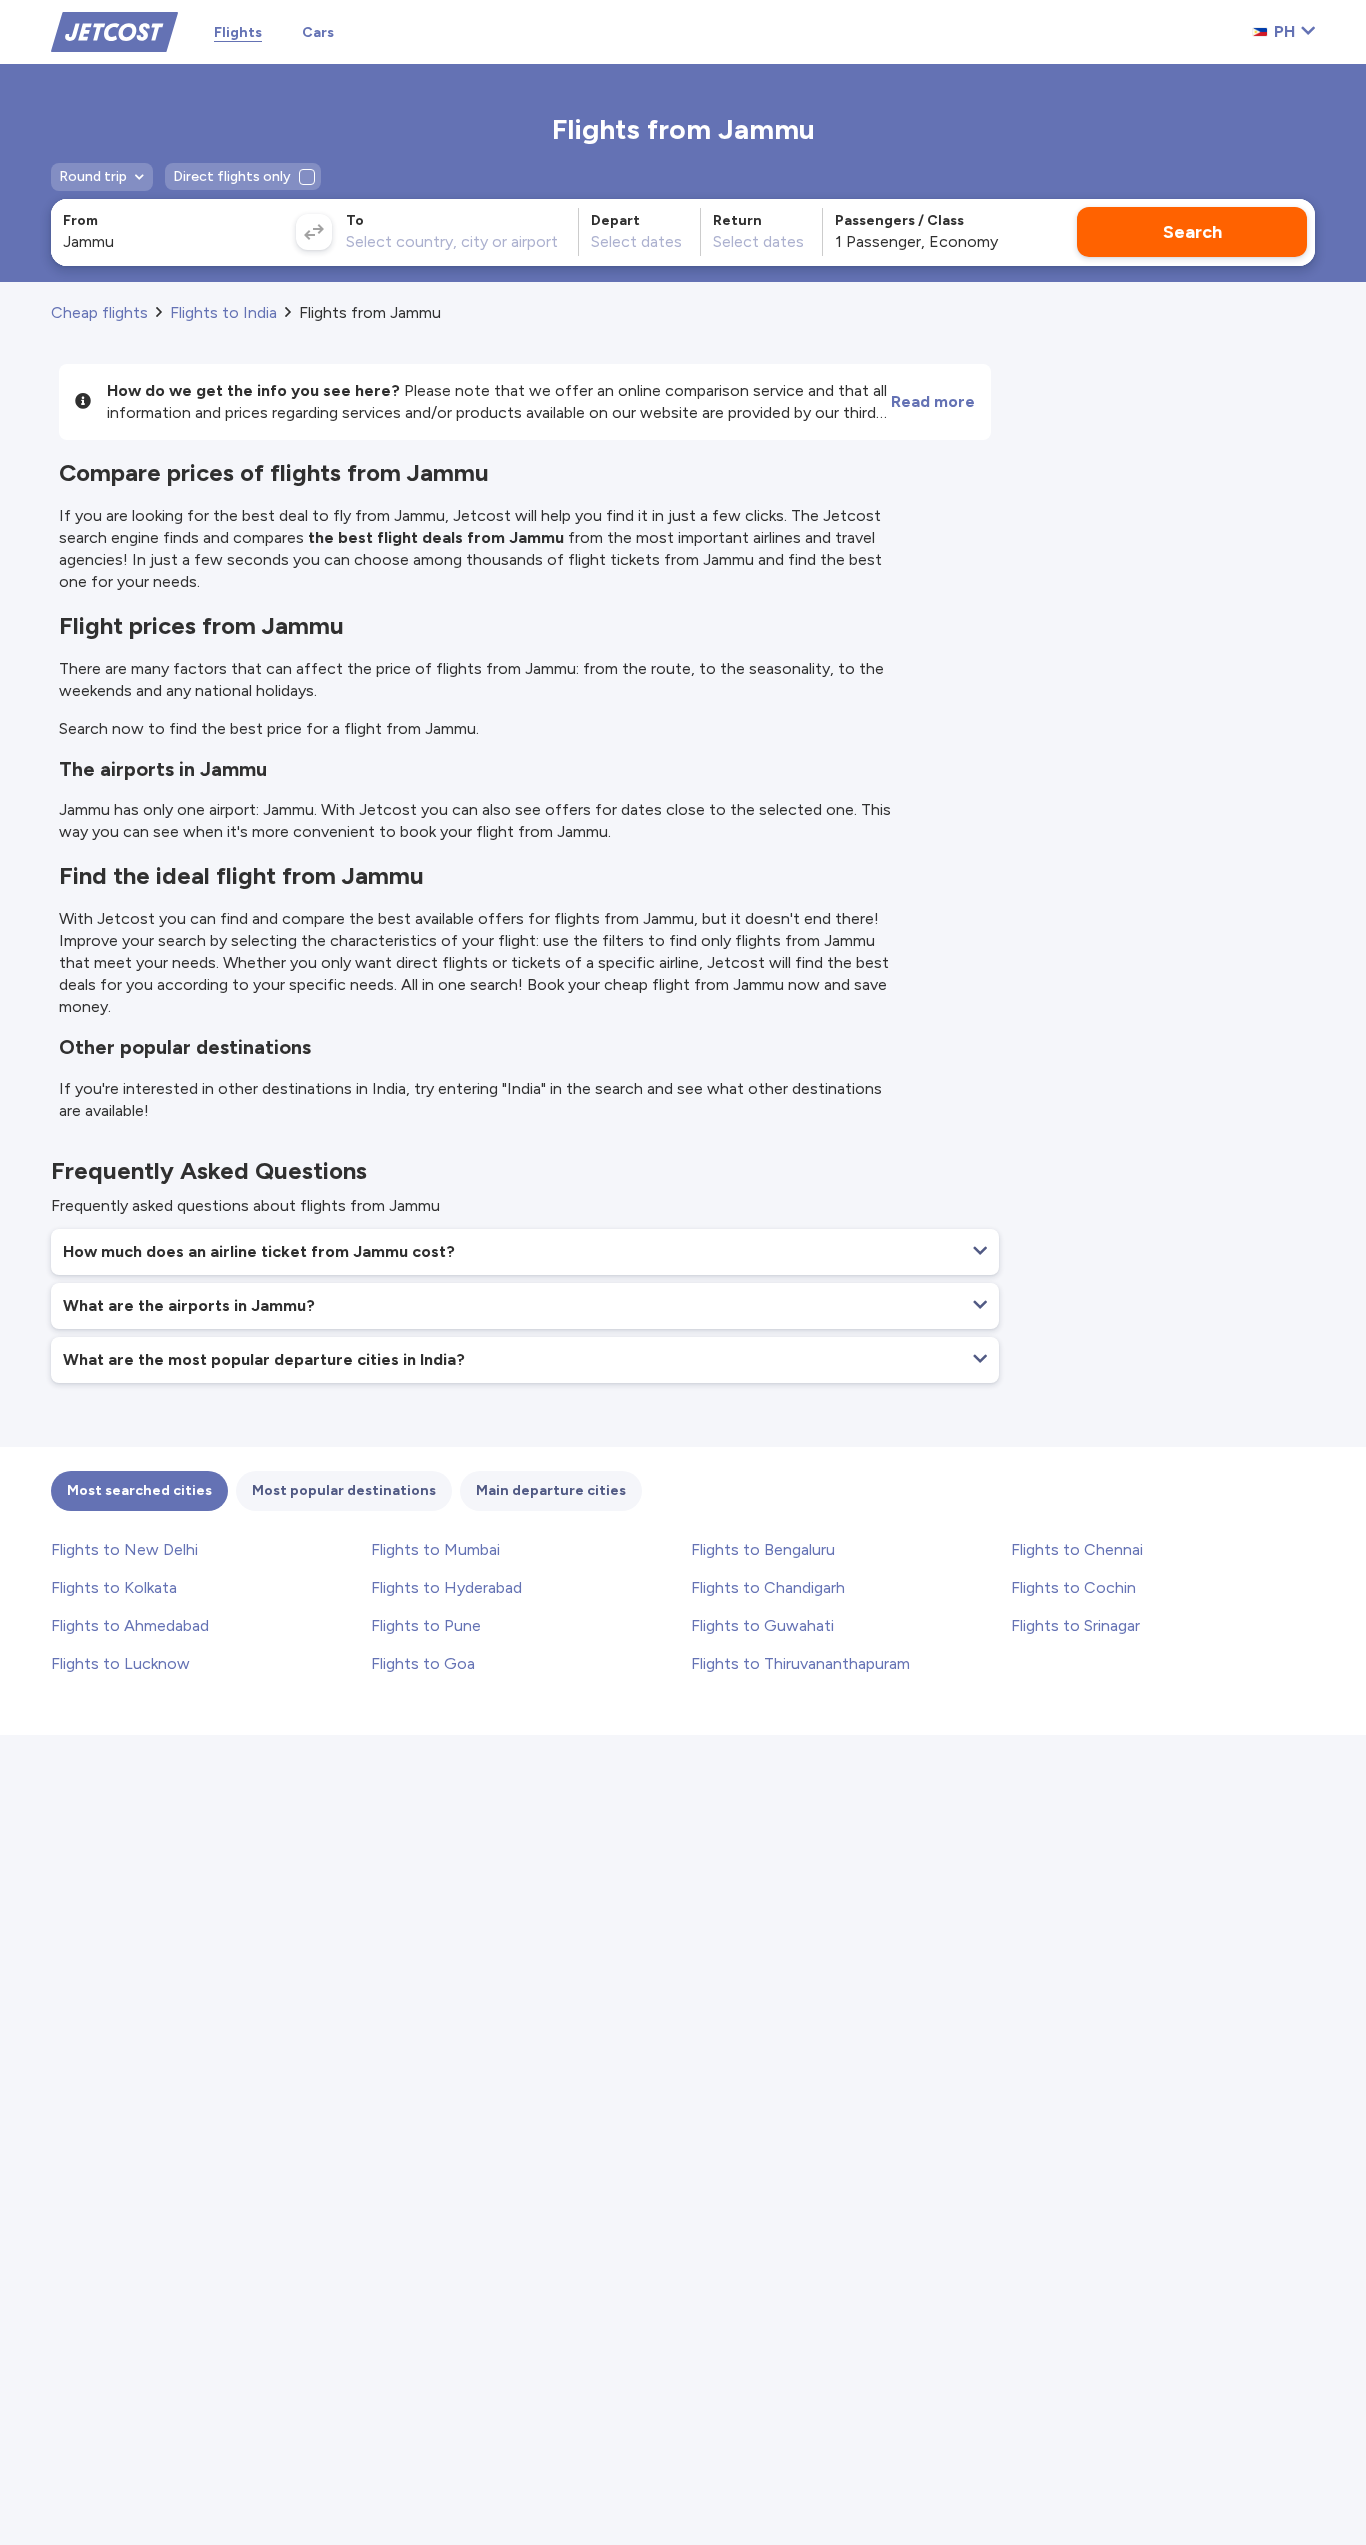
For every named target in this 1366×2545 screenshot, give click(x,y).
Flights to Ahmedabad (130, 1625)
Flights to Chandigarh (768, 1587)
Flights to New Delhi (124, 1549)
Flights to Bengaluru (763, 1549)
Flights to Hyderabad (446, 1587)
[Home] (114, 30)
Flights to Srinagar (1075, 1625)
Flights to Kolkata (114, 1587)
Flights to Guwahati (762, 1625)
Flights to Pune (426, 1625)
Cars (318, 32)
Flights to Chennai (1077, 1549)
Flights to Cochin (1073, 1587)
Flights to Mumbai (435, 1549)
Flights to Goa (423, 1663)
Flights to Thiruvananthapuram (800, 1663)
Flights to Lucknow (120, 1663)
